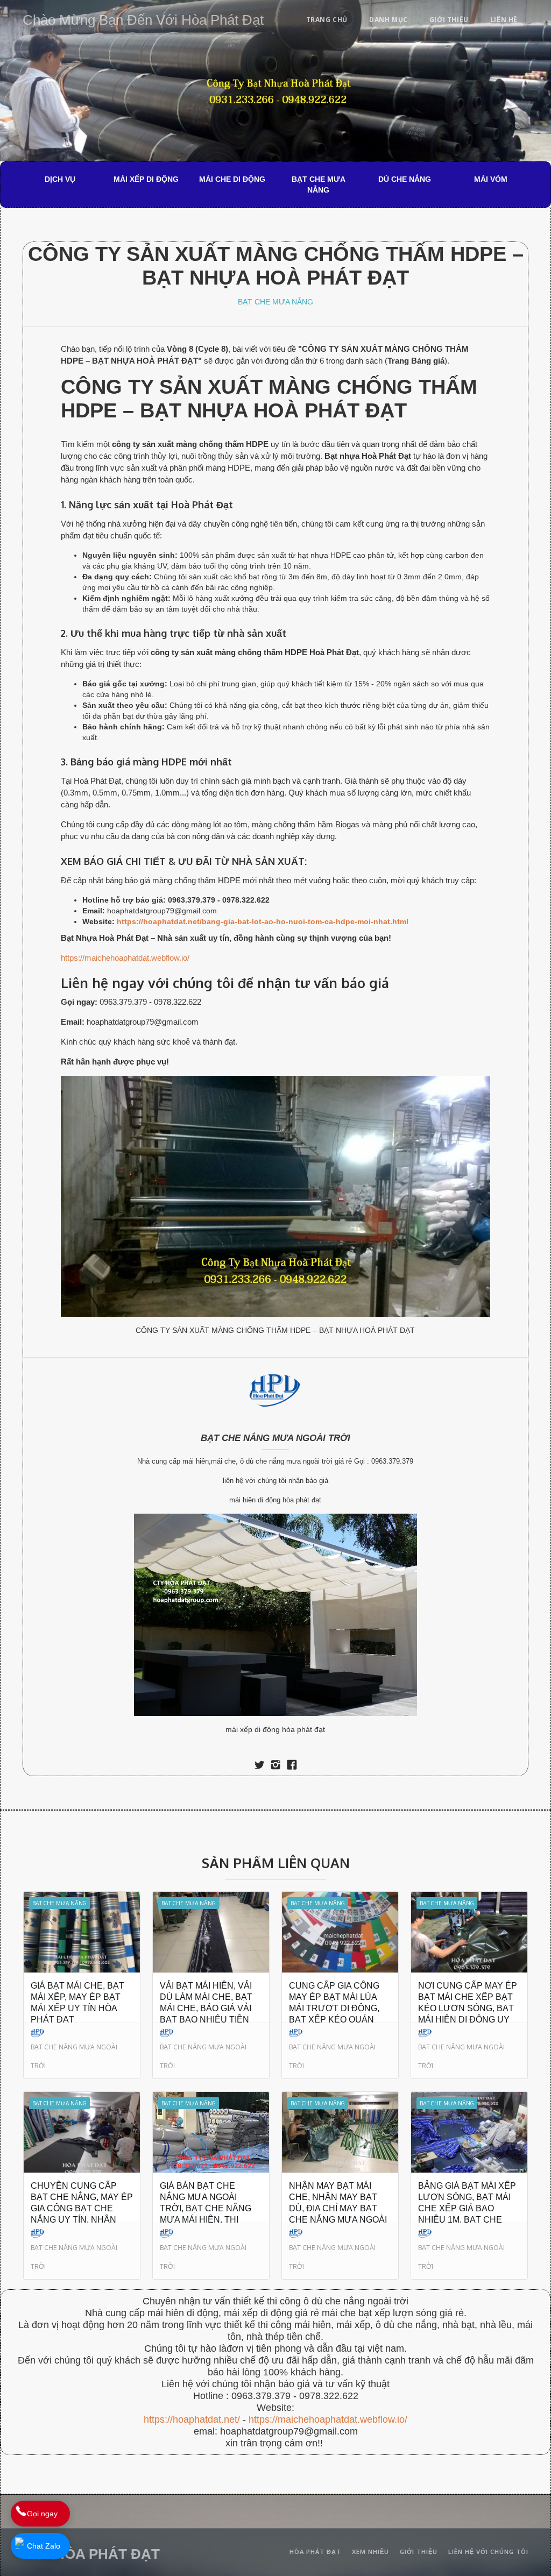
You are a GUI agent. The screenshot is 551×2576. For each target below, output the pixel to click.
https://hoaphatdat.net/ (192, 2419)
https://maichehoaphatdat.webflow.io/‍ (328, 2419)
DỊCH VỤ (60, 179)
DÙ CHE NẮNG (405, 179)
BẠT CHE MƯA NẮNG (319, 184)
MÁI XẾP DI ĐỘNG (146, 179)
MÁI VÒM (491, 179)
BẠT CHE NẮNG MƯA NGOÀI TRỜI (275, 1438)
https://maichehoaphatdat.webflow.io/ (125, 958)
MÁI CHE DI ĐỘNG (232, 179)
